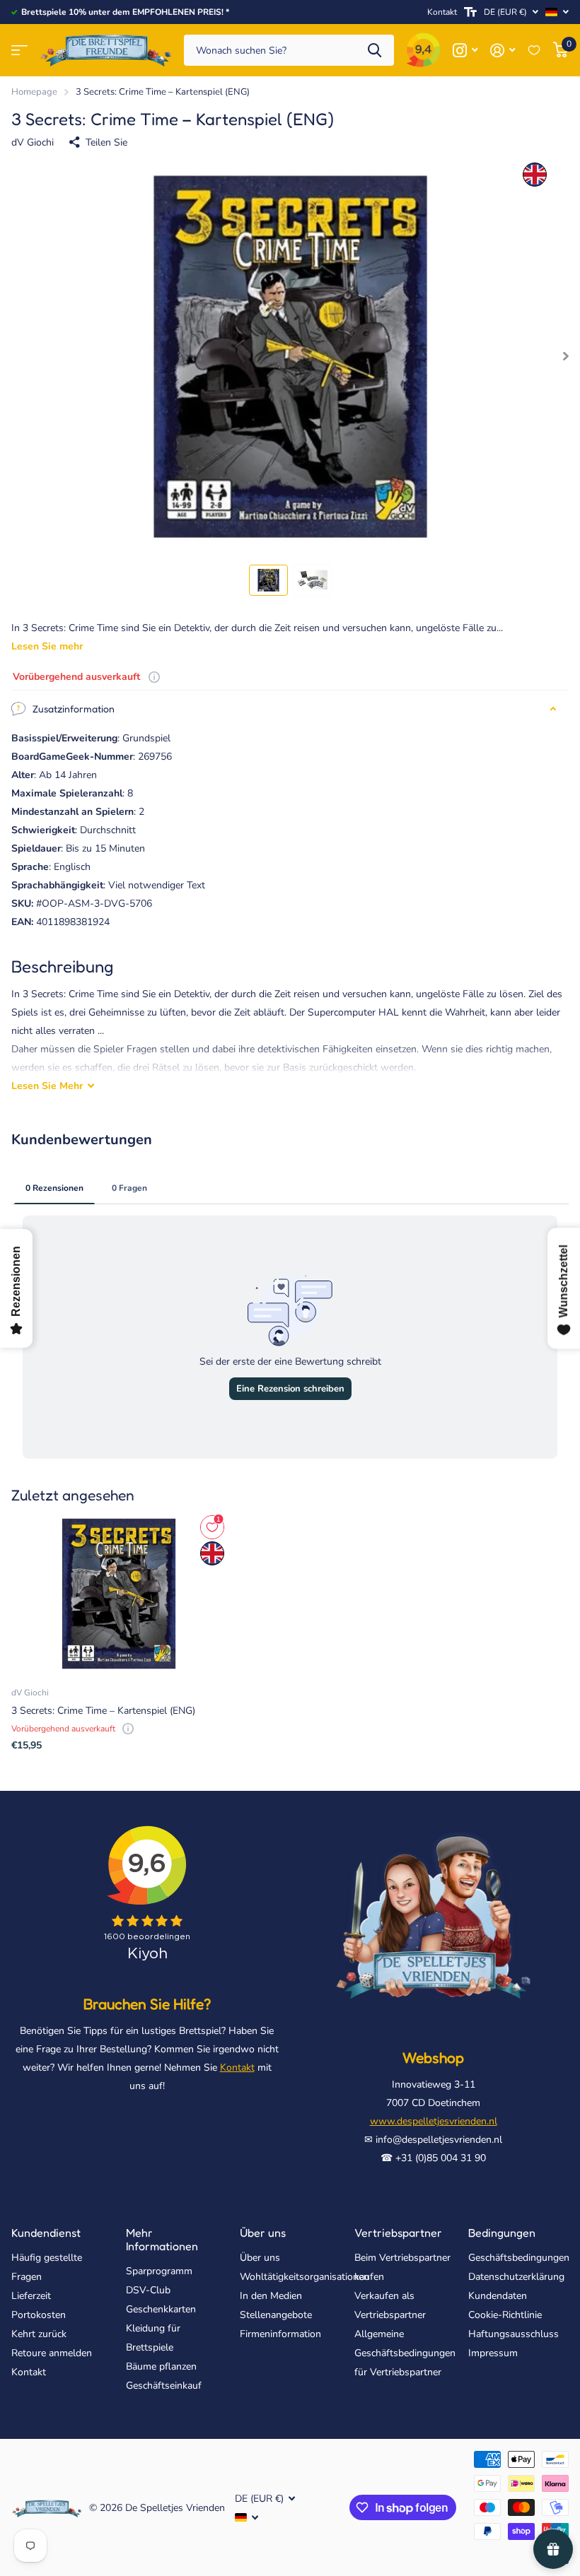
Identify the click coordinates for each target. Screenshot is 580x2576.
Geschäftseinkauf (164, 2386)
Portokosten (39, 2315)
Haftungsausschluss (514, 2334)
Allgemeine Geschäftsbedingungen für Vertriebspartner (405, 2353)
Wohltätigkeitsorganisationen (304, 2277)
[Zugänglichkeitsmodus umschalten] (470, 12)
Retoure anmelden (52, 2353)
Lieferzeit (31, 2296)
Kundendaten (498, 2296)
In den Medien (271, 2296)
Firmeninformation (280, 2334)
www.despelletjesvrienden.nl (434, 2121)
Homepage (34, 92)
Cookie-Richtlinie (505, 2315)
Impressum (493, 2353)
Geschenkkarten (161, 2309)
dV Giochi (33, 142)
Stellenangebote (276, 2315)
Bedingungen (502, 2233)
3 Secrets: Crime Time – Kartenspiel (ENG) (103, 1711)
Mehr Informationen (162, 2239)
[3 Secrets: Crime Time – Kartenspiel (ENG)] (119, 1594)
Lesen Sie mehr (47, 646)
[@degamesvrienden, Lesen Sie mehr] (465, 51)
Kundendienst (46, 2233)
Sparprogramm (159, 2271)
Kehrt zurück (39, 2334)
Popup (154, 677)
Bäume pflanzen (161, 2366)
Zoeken (375, 51)
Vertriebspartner (398, 2233)
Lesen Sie (47, 1086)
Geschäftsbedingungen (519, 2258)
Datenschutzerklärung (516, 2277)
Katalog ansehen (19, 51)
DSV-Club (148, 2290)
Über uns (263, 2233)
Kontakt (442, 12)
